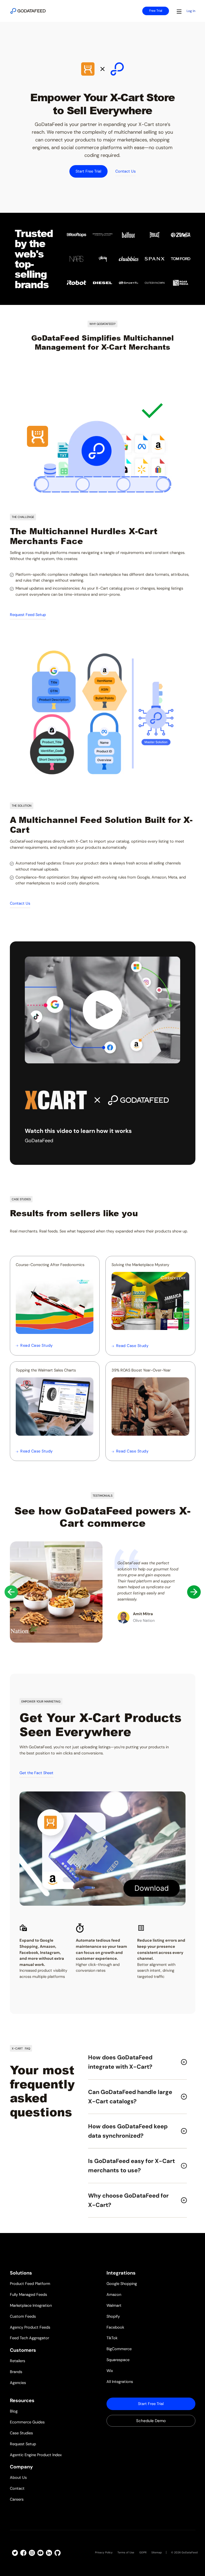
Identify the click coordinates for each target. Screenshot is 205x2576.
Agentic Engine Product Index (36, 2455)
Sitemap (157, 2552)
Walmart (114, 2306)
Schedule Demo (151, 2421)
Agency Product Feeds (30, 2327)
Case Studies (21, 2433)
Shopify (113, 2316)
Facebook (115, 2327)
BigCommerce (119, 2349)
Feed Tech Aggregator (29, 2338)
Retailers (17, 2361)
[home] (28, 11)
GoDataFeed (190, 2552)
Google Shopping (122, 2284)
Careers (17, 2499)
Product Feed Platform (30, 2284)
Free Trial (156, 11)
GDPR (143, 2552)
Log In (191, 11)
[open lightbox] (102, 1010)
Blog (14, 2411)
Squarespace (118, 2360)
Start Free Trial (88, 171)
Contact (17, 2489)
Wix (110, 2371)
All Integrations (120, 2382)
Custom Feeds (23, 2316)
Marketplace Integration (31, 2306)
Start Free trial (151, 2404)
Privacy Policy (104, 2552)
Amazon (114, 2295)
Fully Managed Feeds (28, 2295)
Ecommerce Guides (27, 2422)
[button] (179, 11)
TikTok (112, 2338)
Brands (16, 2372)
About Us (18, 2478)
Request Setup (23, 2444)
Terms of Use (126, 2552)
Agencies (18, 2383)
